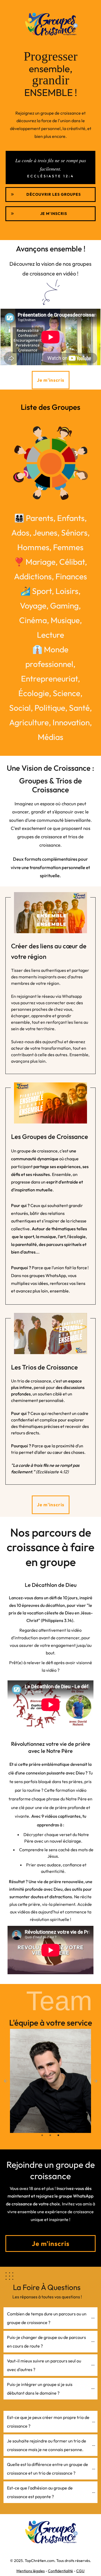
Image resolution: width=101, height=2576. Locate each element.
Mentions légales (31, 2571)
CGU (80, 2571)
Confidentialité (60, 2571)
